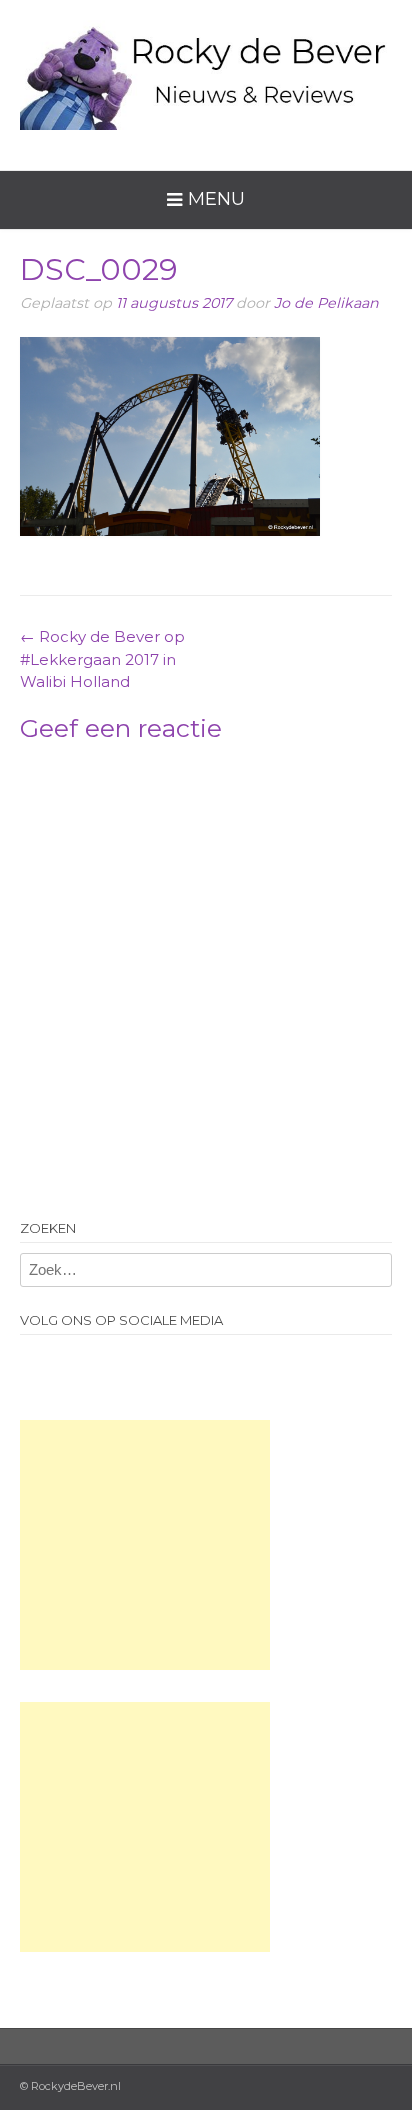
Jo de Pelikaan (326, 303)
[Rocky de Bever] (206, 70)
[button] (170, 437)
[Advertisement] (145, 1545)
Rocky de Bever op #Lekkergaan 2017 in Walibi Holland (102, 659)
